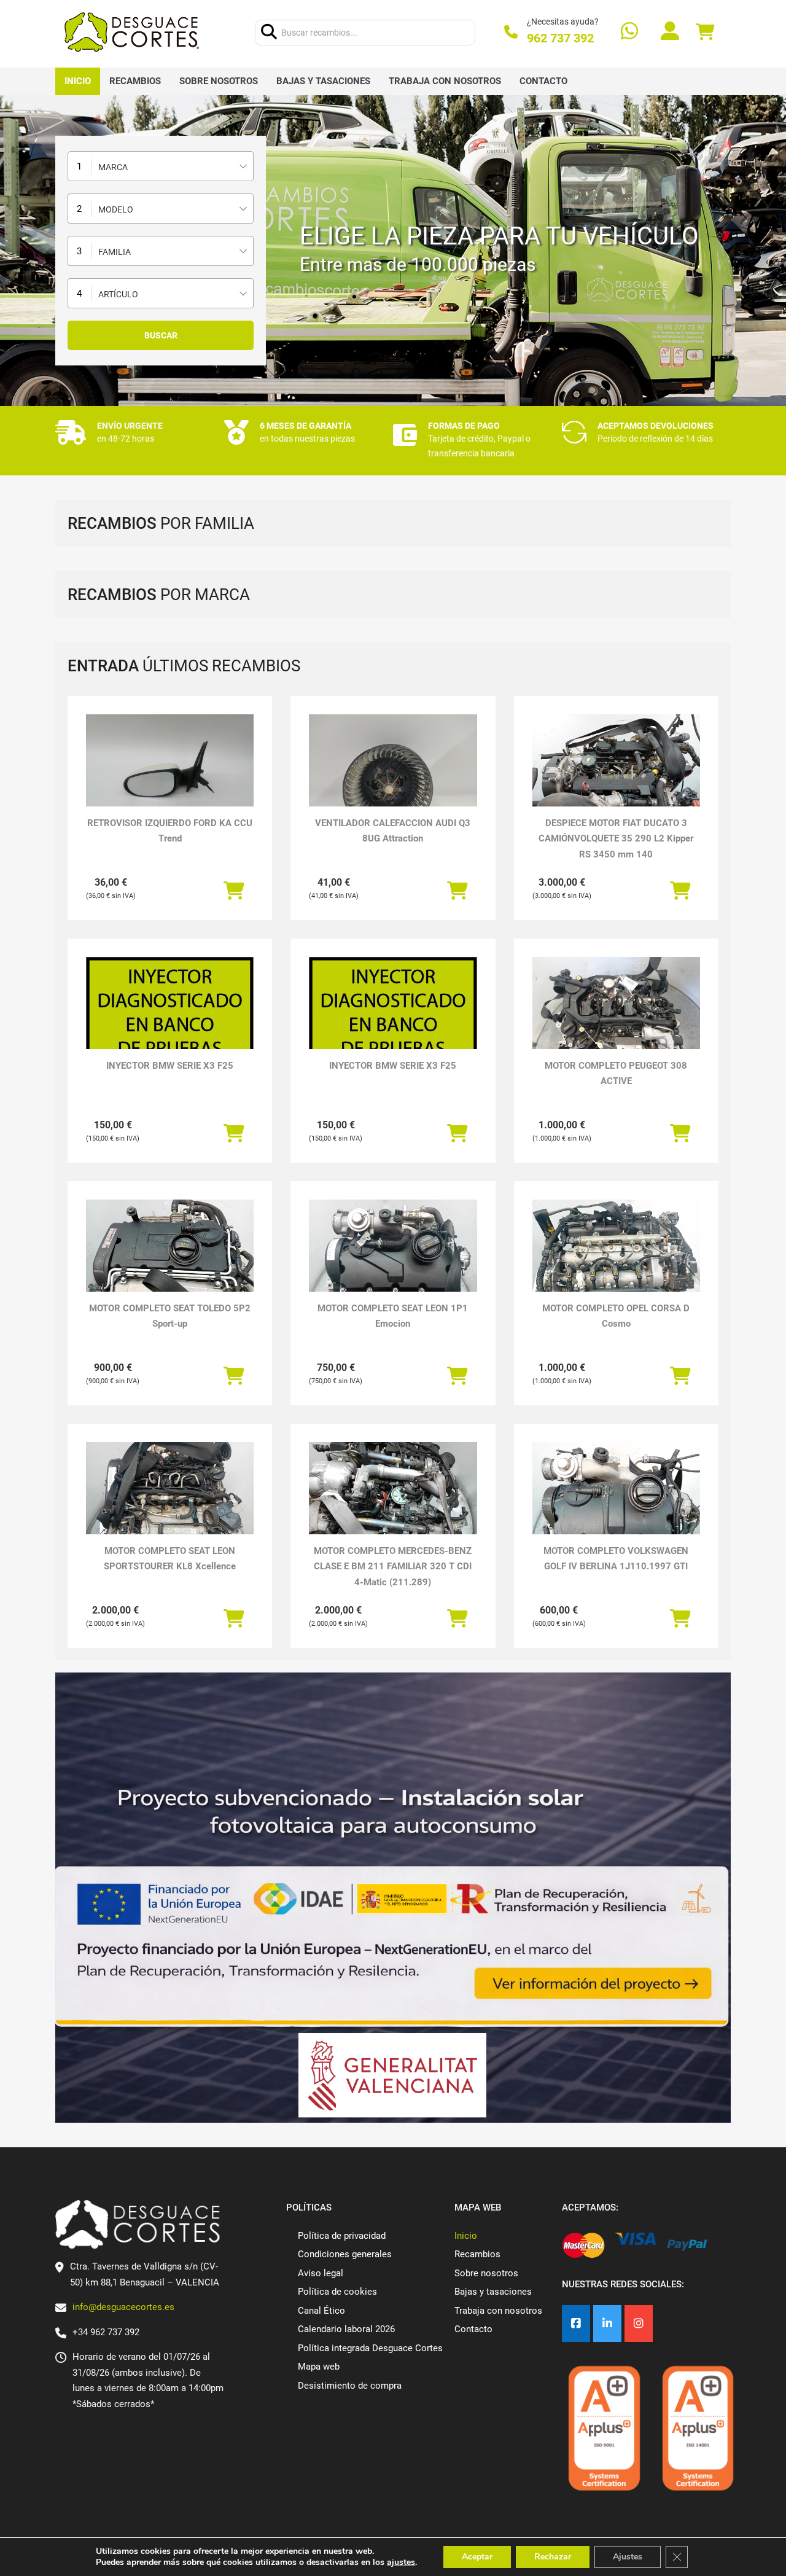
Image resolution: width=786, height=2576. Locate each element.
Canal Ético (321, 2311)
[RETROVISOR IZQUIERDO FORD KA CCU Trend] (170, 777)
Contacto (543, 81)
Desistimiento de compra (350, 2386)
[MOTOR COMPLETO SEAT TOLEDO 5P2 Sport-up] (170, 1263)
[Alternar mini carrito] (705, 32)
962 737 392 (560, 38)
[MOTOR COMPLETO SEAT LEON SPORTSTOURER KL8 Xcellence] (170, 1505)
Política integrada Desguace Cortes (370, 2348)
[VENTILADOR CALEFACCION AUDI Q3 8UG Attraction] (393, 777)
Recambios (135, 81)
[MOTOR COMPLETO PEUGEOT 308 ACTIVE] (616, 1020)
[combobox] (161, 166)
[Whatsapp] (629, 32)
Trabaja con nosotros (445, 81)
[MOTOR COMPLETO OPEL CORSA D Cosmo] (616, 1263)
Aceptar (477, 2557)
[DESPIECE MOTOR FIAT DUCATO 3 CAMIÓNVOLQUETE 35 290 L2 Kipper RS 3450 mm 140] (616, 777)
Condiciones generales (345, 2254)
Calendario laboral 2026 (346, 2329)
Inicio (78, 81)
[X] (607, 2324)
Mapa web (319, 2367)
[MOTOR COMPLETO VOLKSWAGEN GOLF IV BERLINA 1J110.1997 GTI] (616, 1505)
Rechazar (553, 2557)
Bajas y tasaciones (323, 81)
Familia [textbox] (115, 252)
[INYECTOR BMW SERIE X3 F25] (170, 1038)
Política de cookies (337, 2292)
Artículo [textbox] (118, 294)
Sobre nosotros (219, 81)
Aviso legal (321, 2273)
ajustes (401, 2562)
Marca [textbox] (113, 167)
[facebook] (576, 2324)
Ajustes (628, 2557)
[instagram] (639, 2324)
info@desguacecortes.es (123, 2307)
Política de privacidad (342, 2236)
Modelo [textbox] (116, 209)
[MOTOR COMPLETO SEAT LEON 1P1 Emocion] (393, 1263)
